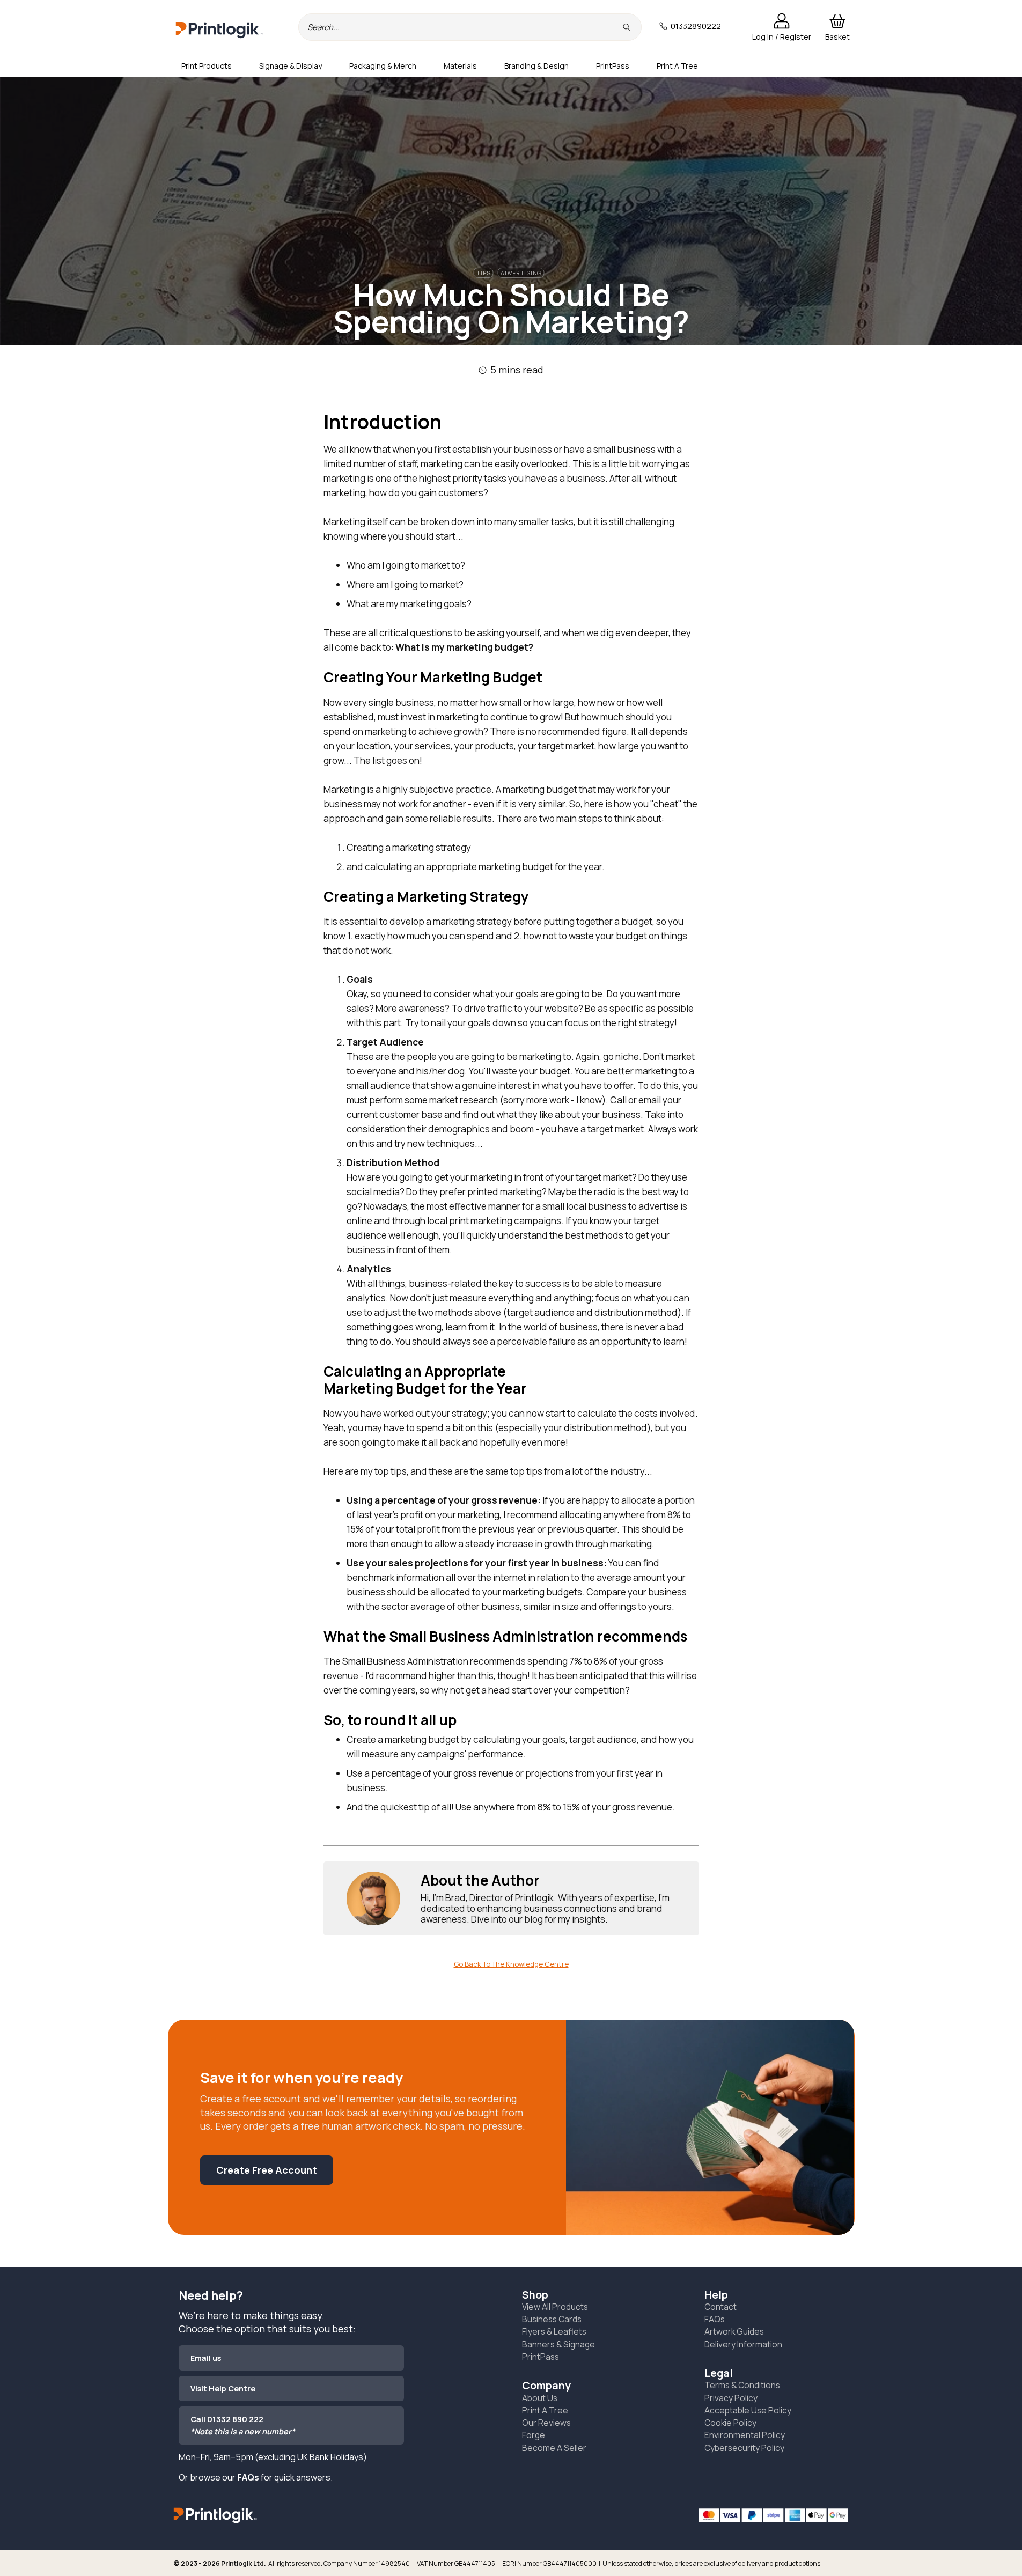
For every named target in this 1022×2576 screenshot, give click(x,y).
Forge (534, 2435)
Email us (206, 2358)
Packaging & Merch (383, 66)
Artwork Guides (734, 2331)
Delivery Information (743, 2344)
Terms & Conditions (742, 2385)
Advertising (521, 273)
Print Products (207, 66)
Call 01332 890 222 (243, 2425)
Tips (483, 273)
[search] (628, 27)
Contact (720, 2307)
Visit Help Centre (223, 2389)
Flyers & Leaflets (554, 2331)
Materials (460, 66)
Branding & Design (536, 66)
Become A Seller (554, 2448)
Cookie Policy (730, 2423)
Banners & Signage (558, 2344)
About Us (540, 2398)
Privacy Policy (731, 2398)
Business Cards (552, 2319)
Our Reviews (546, 2423)
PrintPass (613, 66)
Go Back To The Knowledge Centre (511, 1964)
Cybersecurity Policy (744, 2448)
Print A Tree (677, 66)
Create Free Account (267, 2170)
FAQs (248, 2477)
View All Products (555, 2307)
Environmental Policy (745, 2435)
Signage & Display (291, 66)
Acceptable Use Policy (748, 2410)
